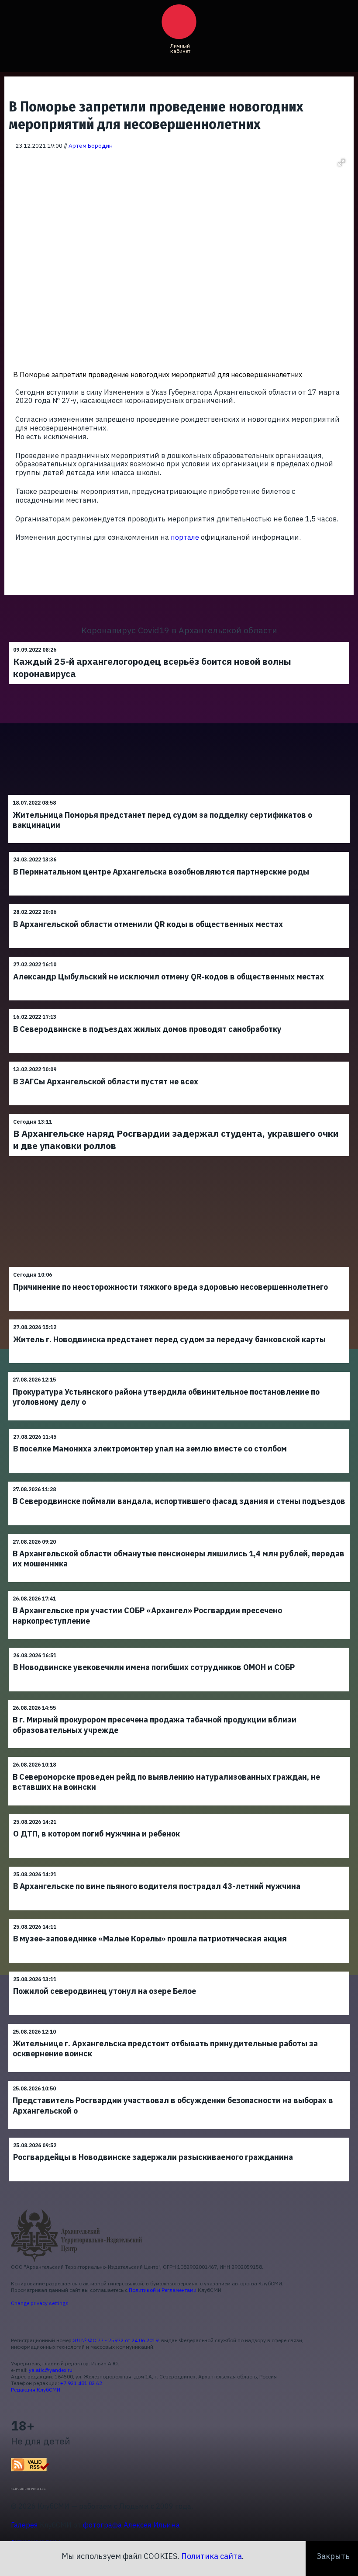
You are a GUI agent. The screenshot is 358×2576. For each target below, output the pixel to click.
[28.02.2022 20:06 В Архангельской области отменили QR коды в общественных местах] (179, 904)
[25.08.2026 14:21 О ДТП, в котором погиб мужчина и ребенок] (179, 1814)
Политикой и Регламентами (163, 2290)
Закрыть (333, 2556)
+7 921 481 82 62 (81, 2383)
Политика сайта (212, 2556)
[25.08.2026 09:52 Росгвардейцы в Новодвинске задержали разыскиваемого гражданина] (179, 2137)
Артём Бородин (91, 146)
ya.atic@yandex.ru (51, 2370)
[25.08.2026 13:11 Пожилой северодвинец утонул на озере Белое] (179, 1971)
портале (185, 537)
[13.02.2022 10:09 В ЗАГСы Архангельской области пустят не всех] (179, 1061)
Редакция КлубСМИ (36, 2390)
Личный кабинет (180, 48)
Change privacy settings (40, 2303)
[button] (341, 163)
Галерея (24, 2525)
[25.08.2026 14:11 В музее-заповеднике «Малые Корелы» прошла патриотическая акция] (179, 1919)
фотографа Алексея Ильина (131, 2525)
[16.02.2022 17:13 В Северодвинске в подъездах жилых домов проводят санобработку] (179, 1009)
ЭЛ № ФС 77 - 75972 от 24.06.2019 (116, 2340)
